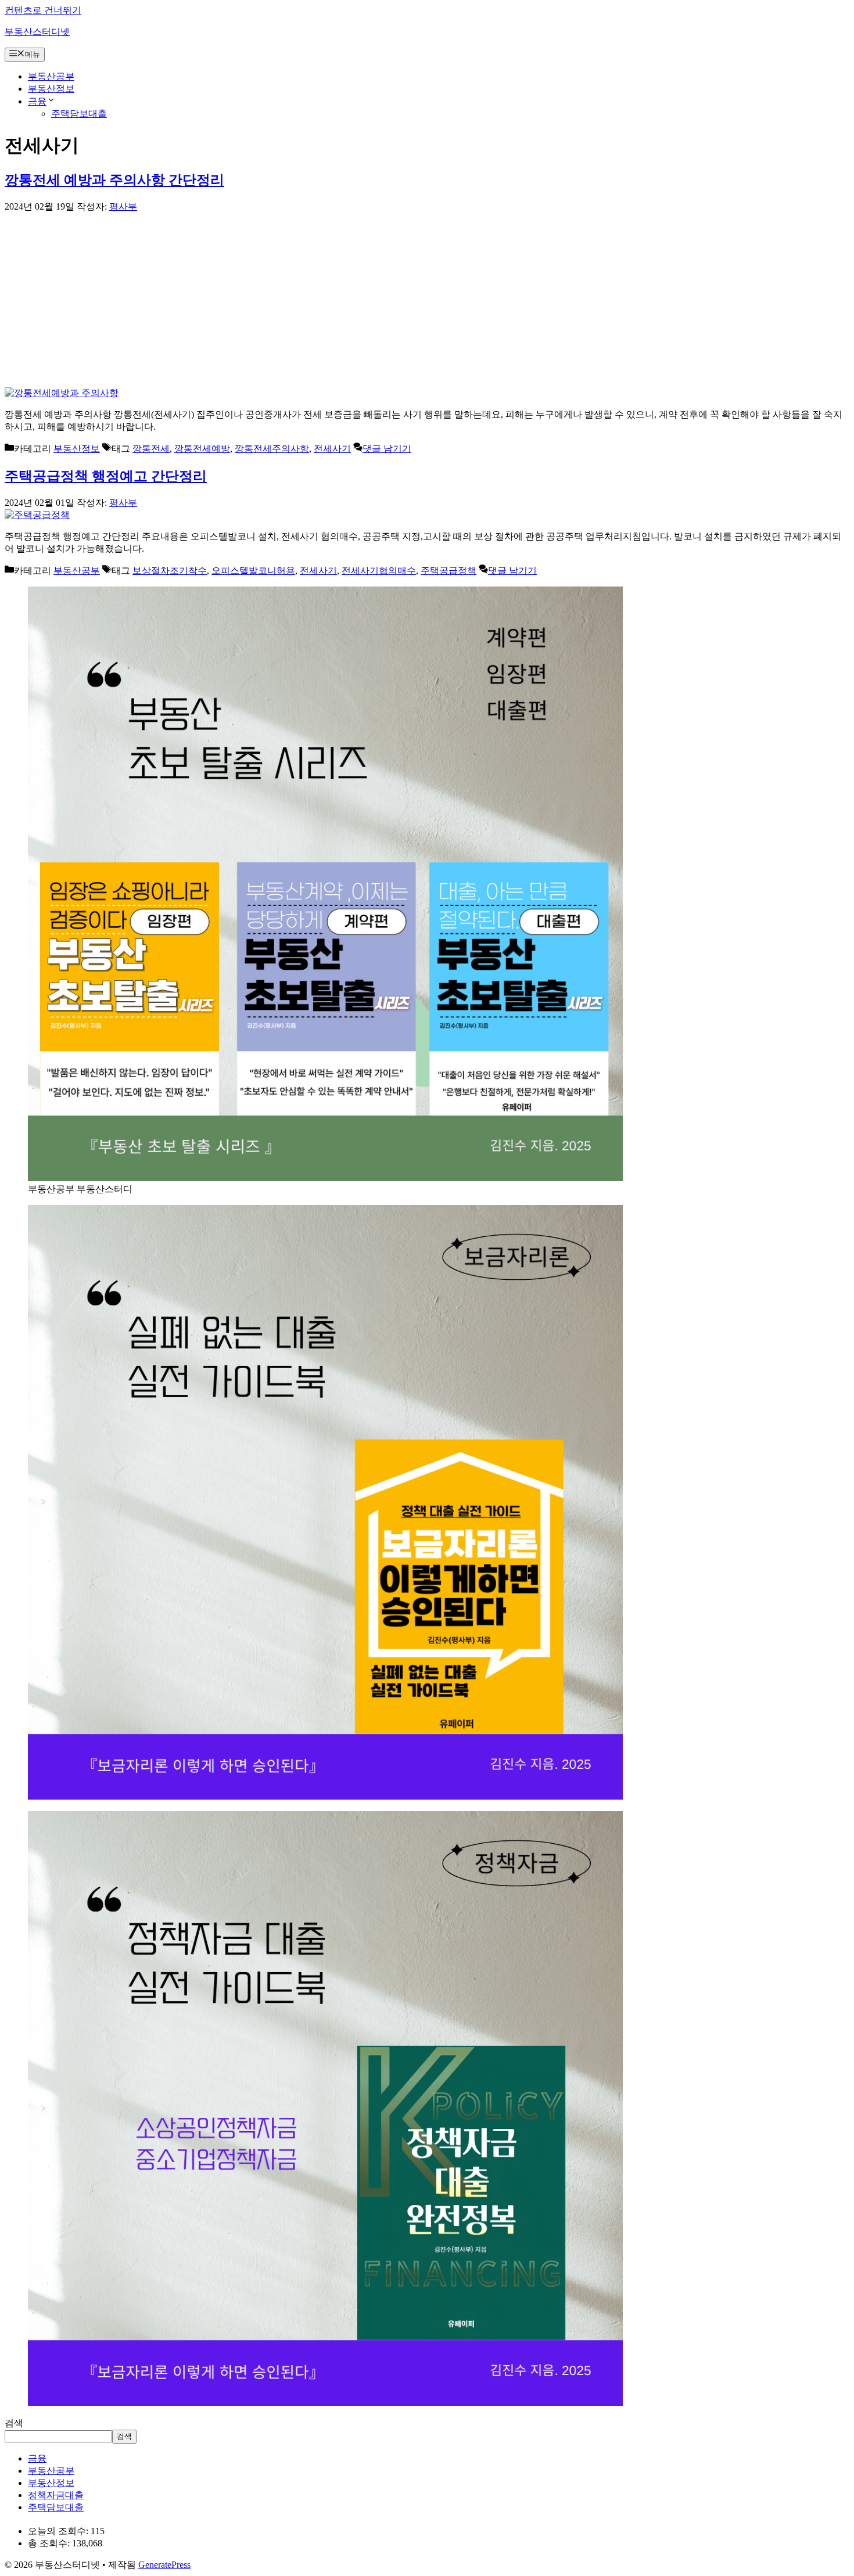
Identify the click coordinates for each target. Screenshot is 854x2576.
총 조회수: (50, 2543)
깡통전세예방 (202, 449)
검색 (14, 2423)
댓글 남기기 (387, 449)
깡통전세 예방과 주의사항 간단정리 (114, 180)
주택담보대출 (79, 114)
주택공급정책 (448, 571)
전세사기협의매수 (379, 571)
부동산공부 (51, 76)
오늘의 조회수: (59, 2531)
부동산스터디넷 (37, 32)
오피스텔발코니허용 (253, 571)
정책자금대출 (56, 2495)
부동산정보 (51, 89)
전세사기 (332, 449)
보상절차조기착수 (170, 571)
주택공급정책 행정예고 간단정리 (106, 476)
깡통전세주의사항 (272, 449)
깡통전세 (151, 449)
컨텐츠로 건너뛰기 (43, 10)
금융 (37, 101)
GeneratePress (164, 2565)
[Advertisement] (427, 300)
